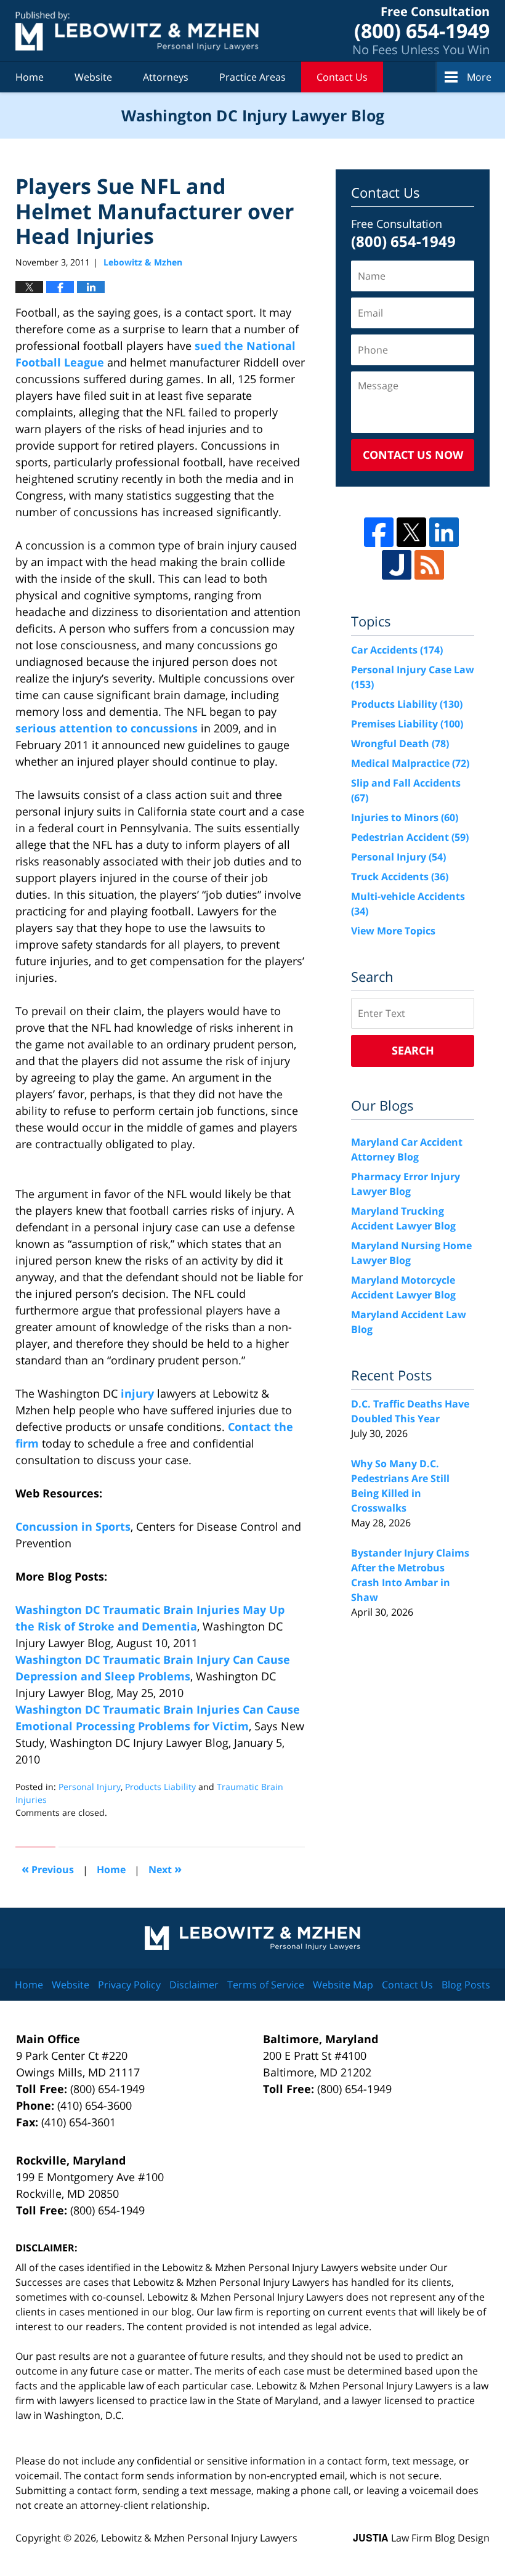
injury (137, 1393)
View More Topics (393, 931)
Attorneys (166, 77)
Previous (48, 1869)
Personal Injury (90, 1787)
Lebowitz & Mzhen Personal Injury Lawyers (199, 2538)
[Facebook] (379, 532)
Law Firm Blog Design (421, 2538)
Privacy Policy (129, 1985)
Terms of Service (266, 1985)
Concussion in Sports (73, 1526)
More (479, 77)
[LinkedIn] (444, 532)
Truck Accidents (400, 877)
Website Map (343, 1985)
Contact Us (342, 77)
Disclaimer (194, 1985)
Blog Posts (466, 1985)
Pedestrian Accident (410, 837)
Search (413, 1050)
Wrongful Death (400, 743)
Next (165, 1869)
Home (30, 77)
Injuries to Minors (405, 817)
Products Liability (160, 1787)
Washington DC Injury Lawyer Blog (137, 30)
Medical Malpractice (410, 763)
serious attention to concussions (107, 728)
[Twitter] (411, 532)
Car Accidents (397, 650)
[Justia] (397, 565)
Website (93, 77)
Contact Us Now (413, 455)
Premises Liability (407, 724)
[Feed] (429, 565)
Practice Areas (252, 77)
